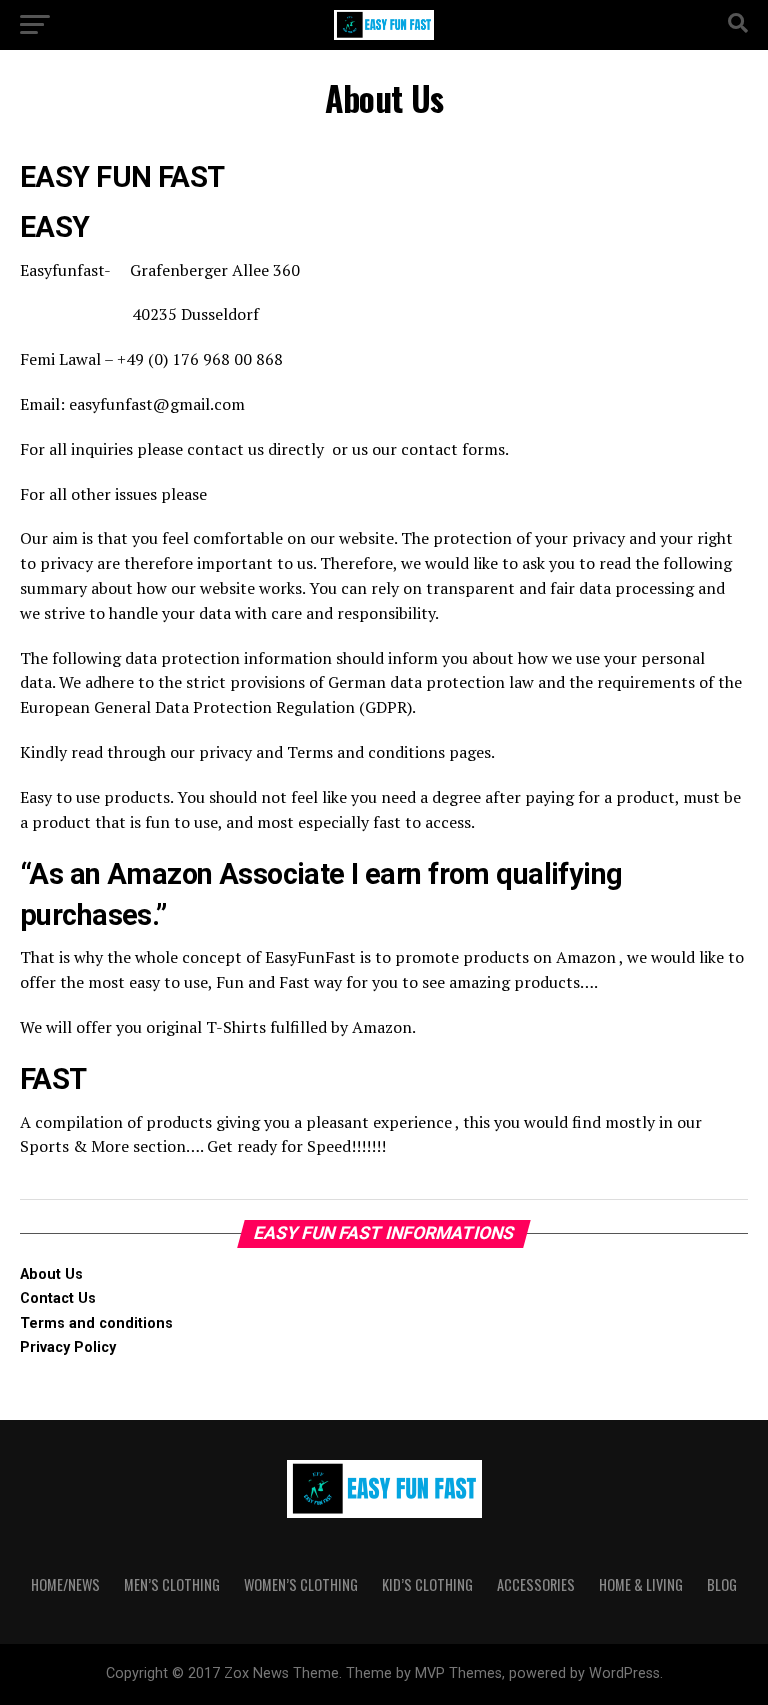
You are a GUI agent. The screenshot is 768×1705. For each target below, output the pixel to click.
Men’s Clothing (172, 1584)
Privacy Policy (68, 1347)
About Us (51, 1274)
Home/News (65, 1584)
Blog (722, 1584)
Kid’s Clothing (427, 1584)
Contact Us (58, 1298)
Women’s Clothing (301, 1584)
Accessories (536, 1584)
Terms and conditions (96, 1323)
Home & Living (641, 1584)
